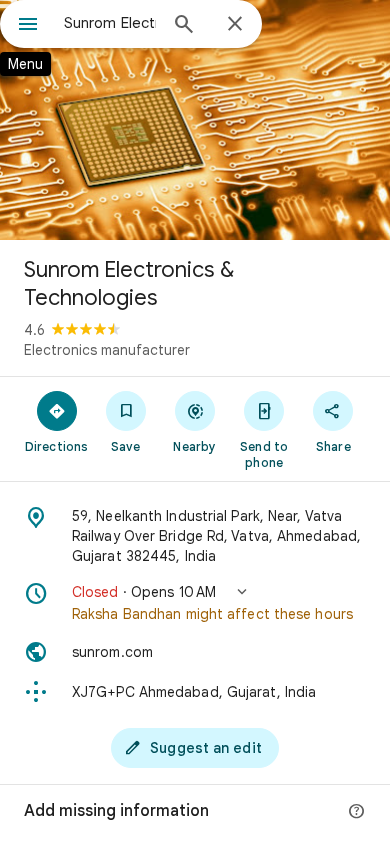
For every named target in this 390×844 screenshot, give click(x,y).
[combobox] (110, 23)
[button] (195, 603)
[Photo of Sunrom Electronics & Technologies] (195, 120)
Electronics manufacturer (107, 350)
